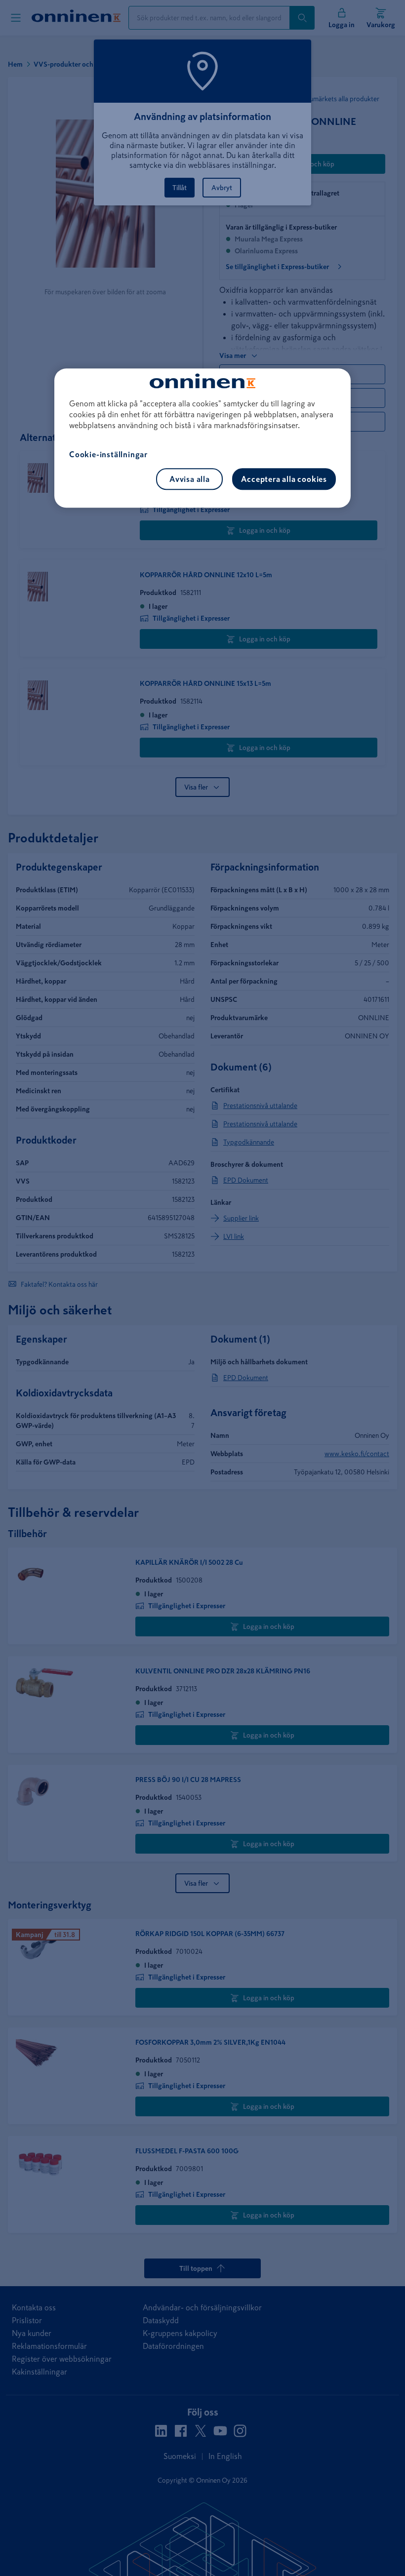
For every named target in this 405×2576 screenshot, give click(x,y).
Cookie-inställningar (108, 454)
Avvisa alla (190, 479)
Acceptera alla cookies (284, 479)
